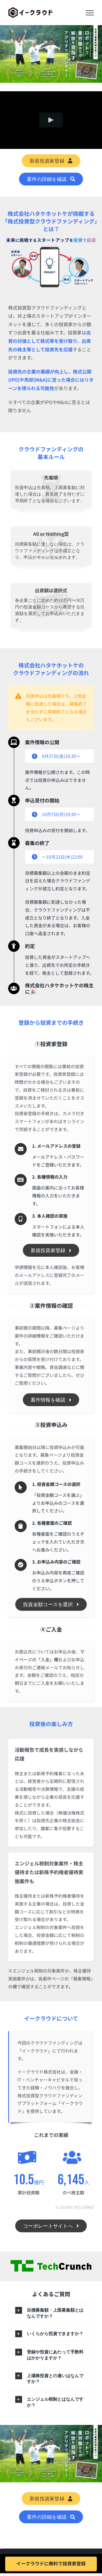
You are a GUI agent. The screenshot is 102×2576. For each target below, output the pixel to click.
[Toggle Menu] (90, 13)
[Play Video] (51, 120)
